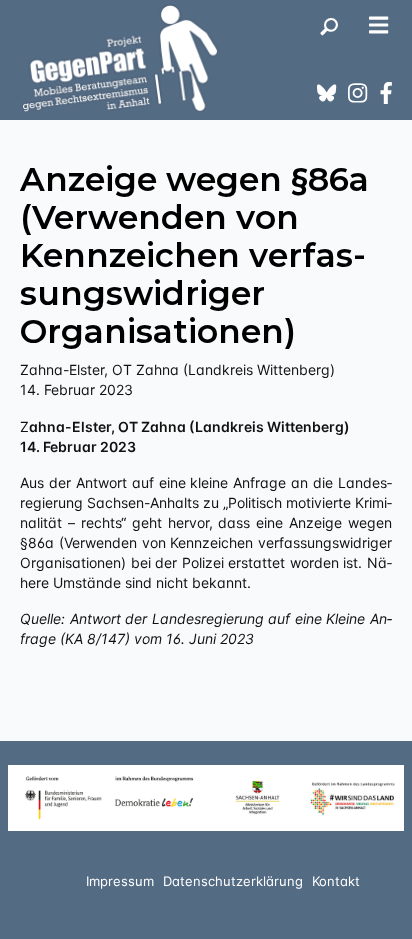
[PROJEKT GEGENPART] (120, 58)
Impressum (120, 881)
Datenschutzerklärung (233, 881)
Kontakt (336, 881)
